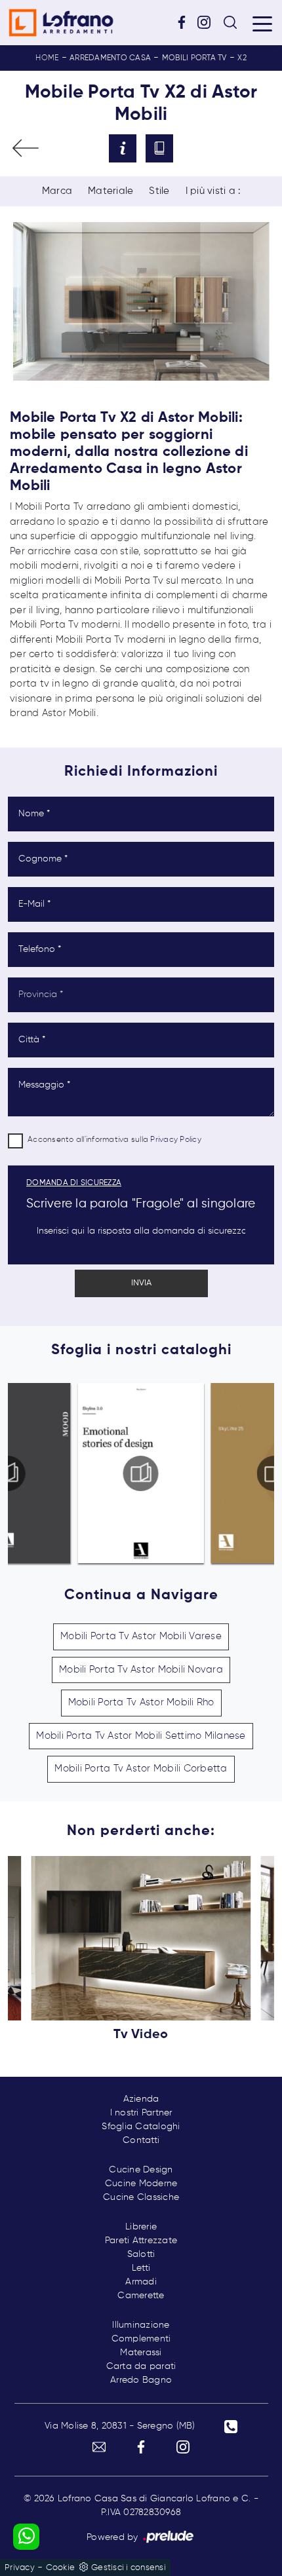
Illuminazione (141, 2325)
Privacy (20, 2568)
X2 (242, 58)
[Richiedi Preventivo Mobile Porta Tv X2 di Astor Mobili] (123, 148)
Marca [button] (57, 191)
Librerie (141, 2227)
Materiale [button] (111, 191)
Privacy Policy (176, 1140)
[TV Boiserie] (26, 148)
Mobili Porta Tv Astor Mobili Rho (141, 1702)
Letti (141, 2268)
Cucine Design (141, 2170)
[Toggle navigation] (262, 23)
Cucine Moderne (141, 2184)
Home (47, 58)
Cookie (61, 2568)
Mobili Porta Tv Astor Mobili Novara (141, 1670)
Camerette (141, 2296)
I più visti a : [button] (213, 191)
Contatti (141, 2140)
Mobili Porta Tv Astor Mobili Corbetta (141, 1769)
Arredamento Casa (110, 58)
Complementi (141, 2339)
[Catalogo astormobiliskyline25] (147, 1473)
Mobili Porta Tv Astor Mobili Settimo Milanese (141, 1736)
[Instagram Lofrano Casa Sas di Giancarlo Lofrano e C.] (209, 22)
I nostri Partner (141, 2113)
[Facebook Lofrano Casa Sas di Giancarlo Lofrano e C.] (186, 22)
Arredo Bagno (141, 2380)
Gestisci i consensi (129, 2568)
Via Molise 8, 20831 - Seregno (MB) (120, 2426)
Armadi (141, 2282)
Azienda (141, 2099)
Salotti (141, 2254)
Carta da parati (141, 2366)
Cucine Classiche (141, 2197)
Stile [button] (159, 191)
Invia (141, 1283)
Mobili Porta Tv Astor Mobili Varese (141, 1636)
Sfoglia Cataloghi (141, 2127)
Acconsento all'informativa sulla (114, 1140)
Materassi (141, 2353)
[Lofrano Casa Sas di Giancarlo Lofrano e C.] (61, 23)
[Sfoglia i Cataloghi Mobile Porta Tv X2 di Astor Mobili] (159, 148)
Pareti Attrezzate (141, 2241)
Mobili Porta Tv (194, 58)
